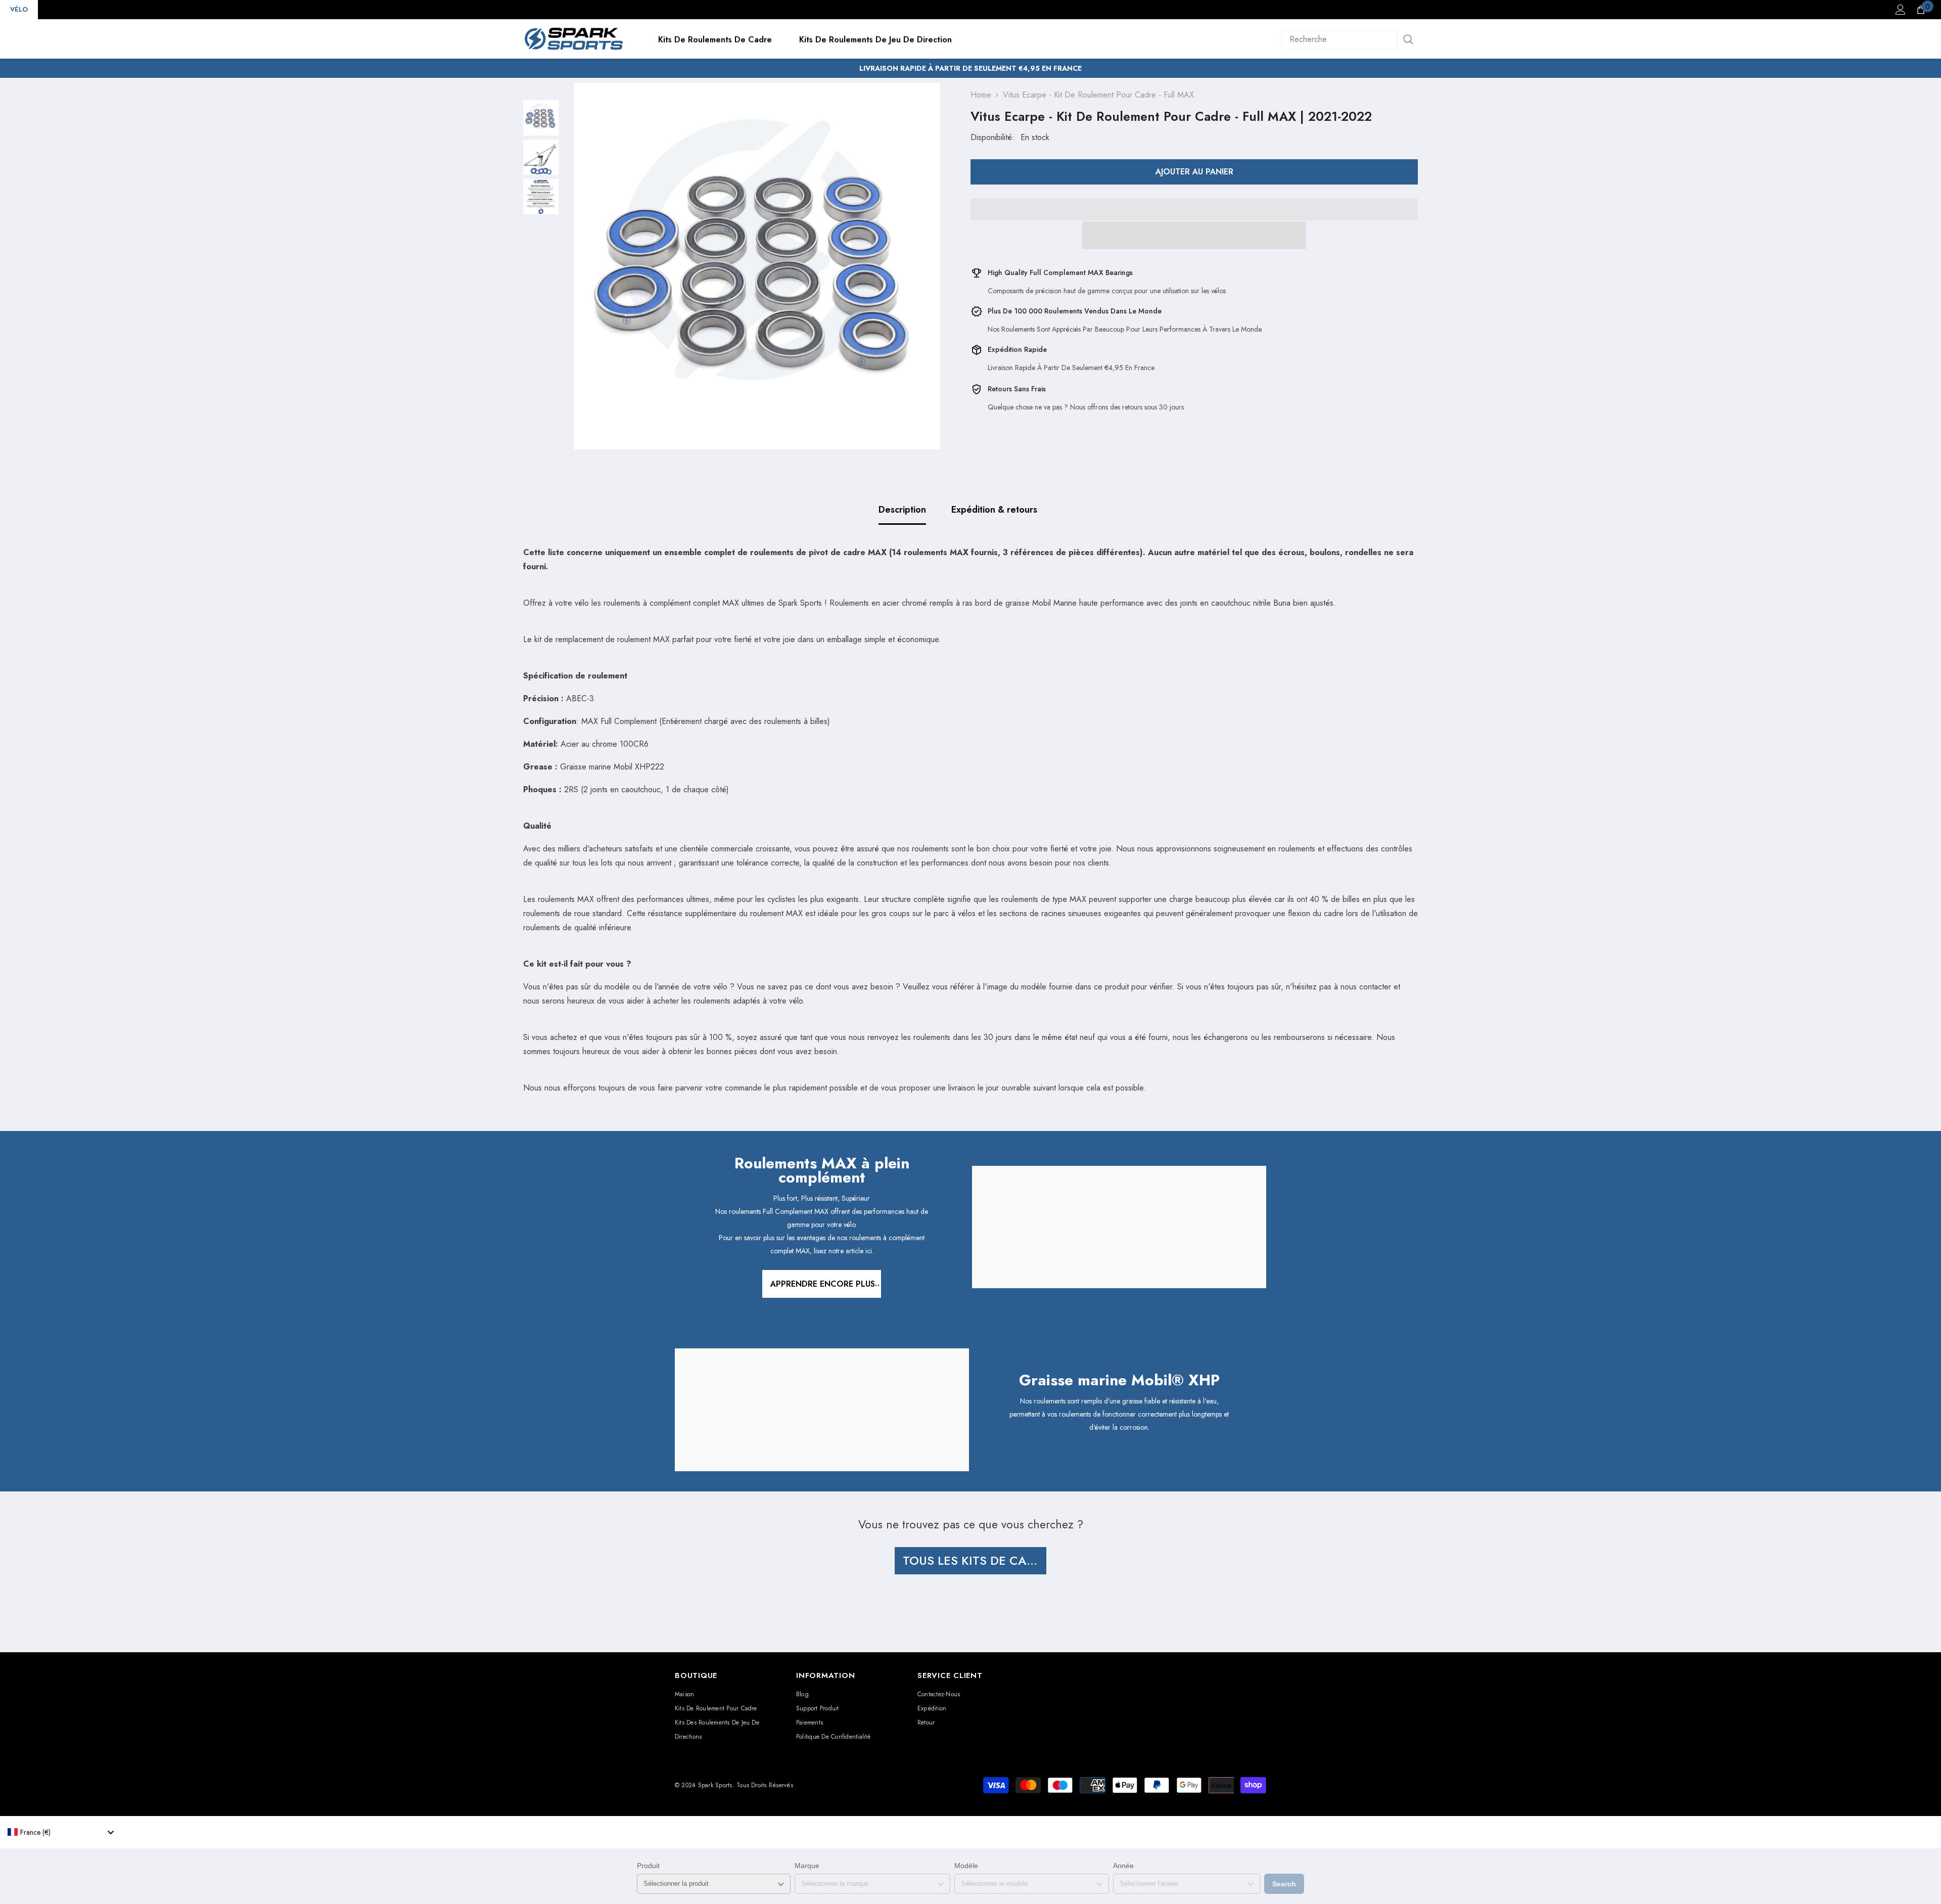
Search (1284, 1884)
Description (902, 510)
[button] (1194, 235)
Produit (648, 1866)
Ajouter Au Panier (1194, 172)
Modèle (966, 1866)
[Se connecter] (1901, 10)
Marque (807, 1866)
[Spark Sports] (1119, 1227)
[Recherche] (1350, 39)
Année (1123, 1866)
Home (981, 95)
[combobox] (61, 1832)
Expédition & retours (994, 510)
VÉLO (19, 9)
